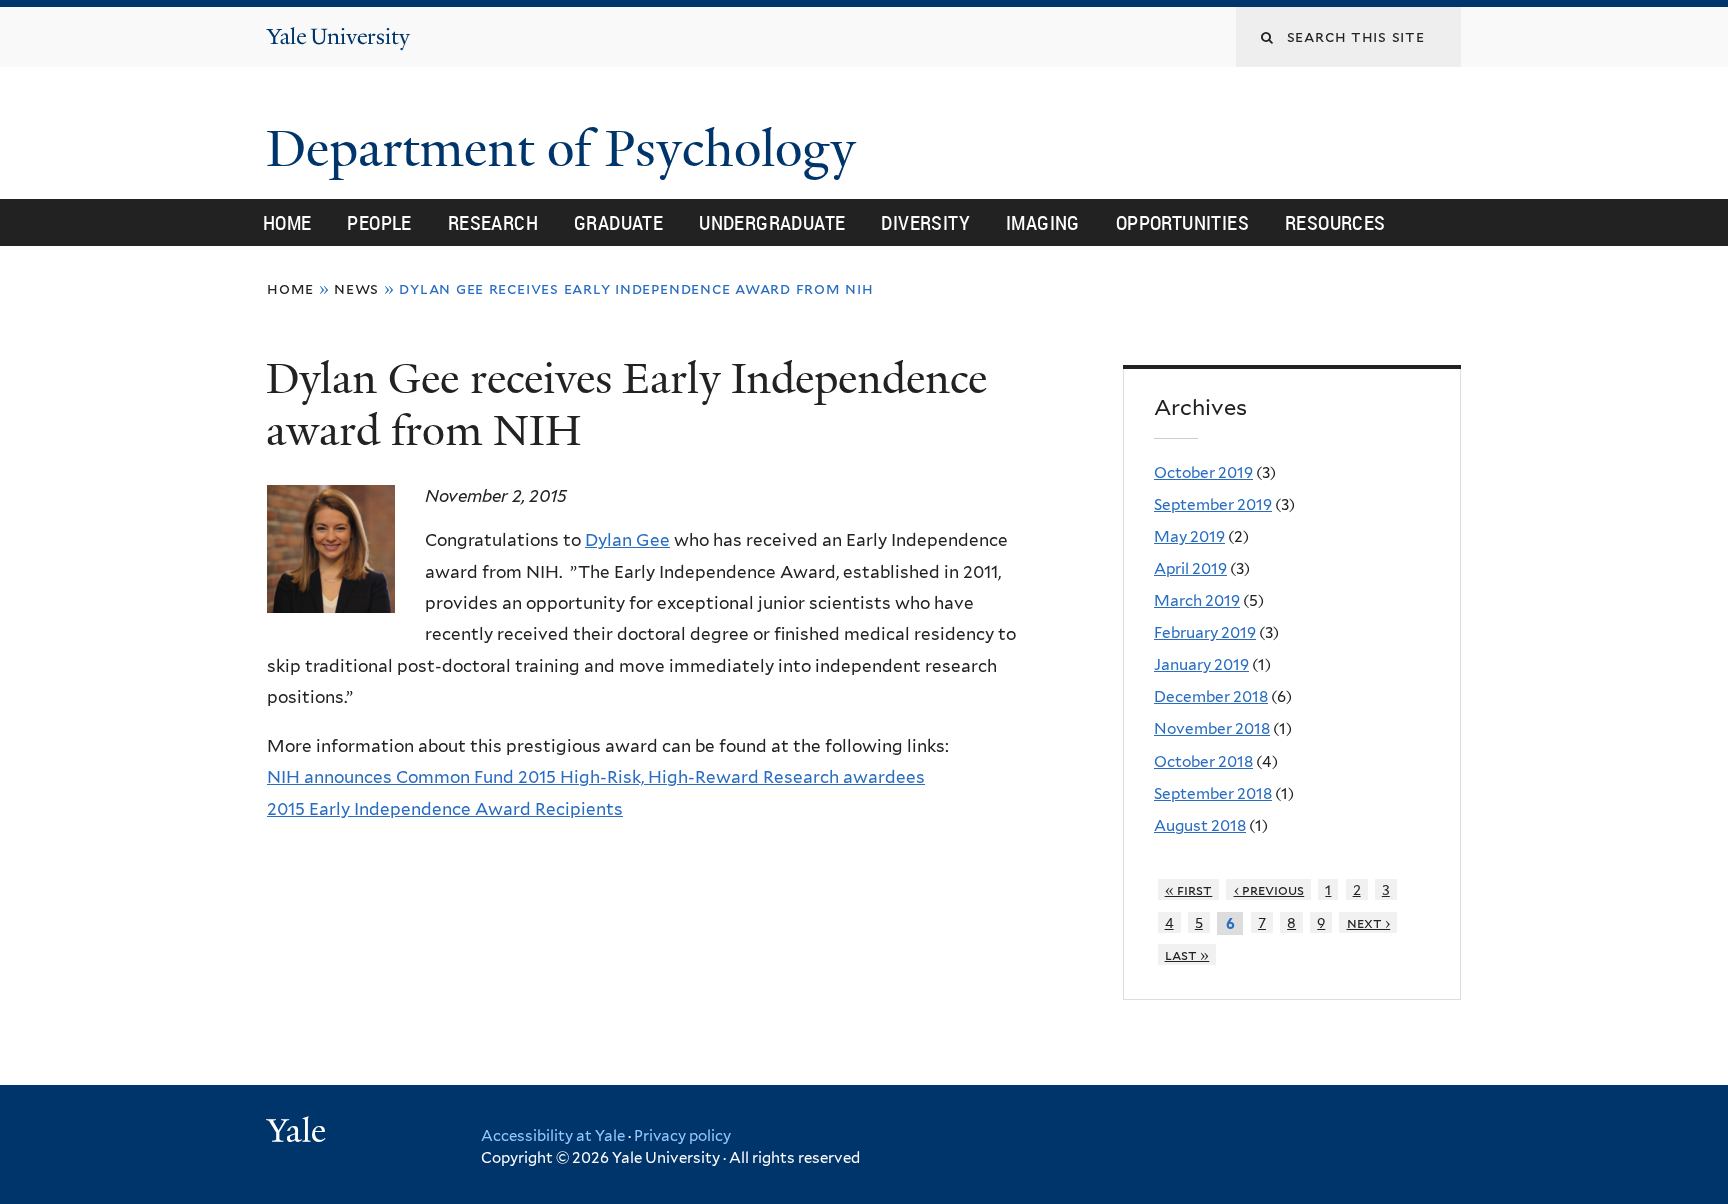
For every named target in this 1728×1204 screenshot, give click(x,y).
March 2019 (1197, 600)
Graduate (618, 222)
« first (1189, 889)
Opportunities (1182, 222)
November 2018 (1212, 728)
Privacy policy (682, 1136)
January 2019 (1201, 664)
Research (493, 222)
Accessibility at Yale (553, 1136)
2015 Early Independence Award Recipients (445, 809)
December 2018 (1211, 696)
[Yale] (299, 1133)
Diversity (925, 222)
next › (1369, 922)
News (356, 288)
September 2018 (1213, 793)
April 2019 (1190, 568)
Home (287, 222)
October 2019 (1203, 472)
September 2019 (1213, 504)
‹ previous (1269, 889)
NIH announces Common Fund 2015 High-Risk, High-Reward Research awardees (596, 777)
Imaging (1043, 222)
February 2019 (1205, 632)
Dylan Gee (627, 540)
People (379, 222)
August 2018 (1200, 825)
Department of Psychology (567, 149)
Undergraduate (772, 222)
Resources (1335, 222)
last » (1187, 954)
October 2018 (1203, 761)
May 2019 (1189, 536)
